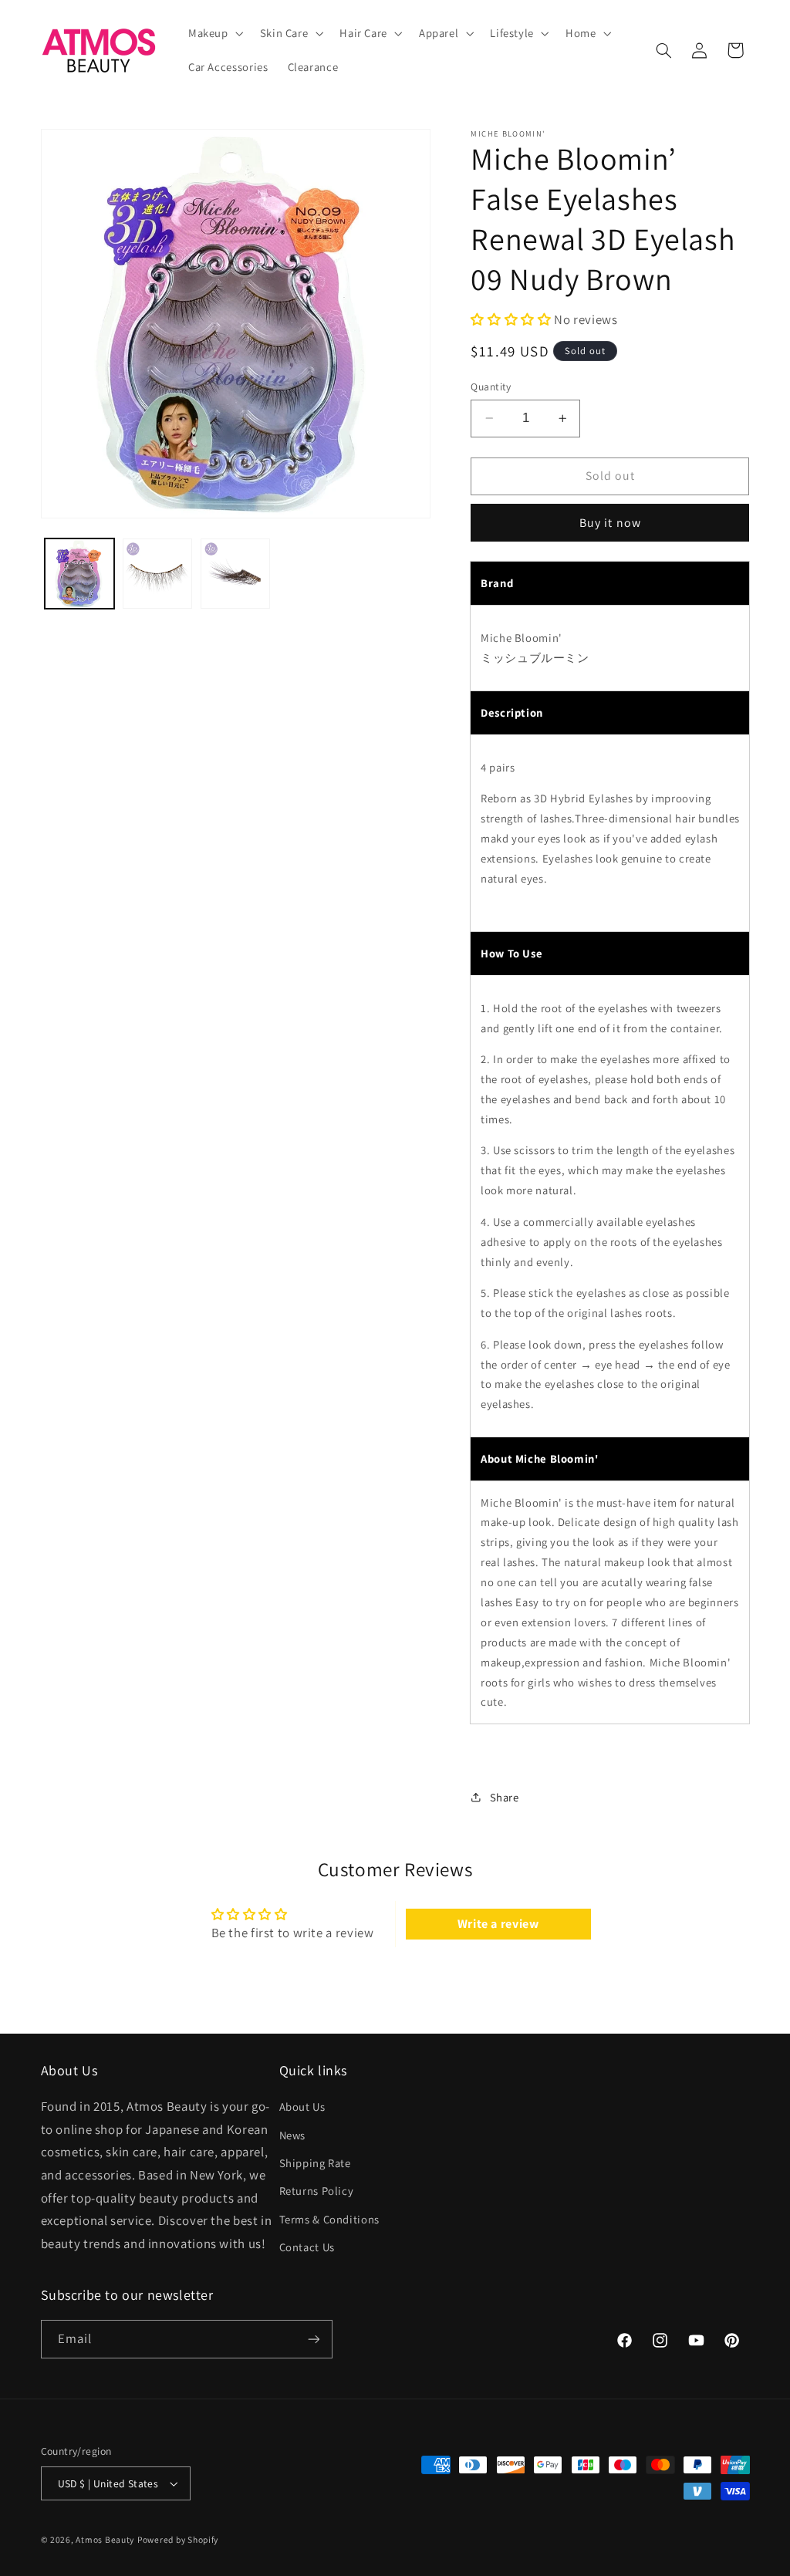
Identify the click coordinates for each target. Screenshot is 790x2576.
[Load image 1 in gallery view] (80, 574)
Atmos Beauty (105, 2539)
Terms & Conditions (329, 2219)
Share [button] (504, 1797)
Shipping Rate (315, 2163)
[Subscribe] (313, 2339)
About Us (302, 2107)
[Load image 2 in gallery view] (158, 574)
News (293, 2135)
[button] (214, 33)
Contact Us (307, 2247)
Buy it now (610, 523)
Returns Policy (317, 2191)
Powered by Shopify (178, 2539)
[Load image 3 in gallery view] (236, 574)
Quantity (491, 387)
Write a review (498, 1924)
